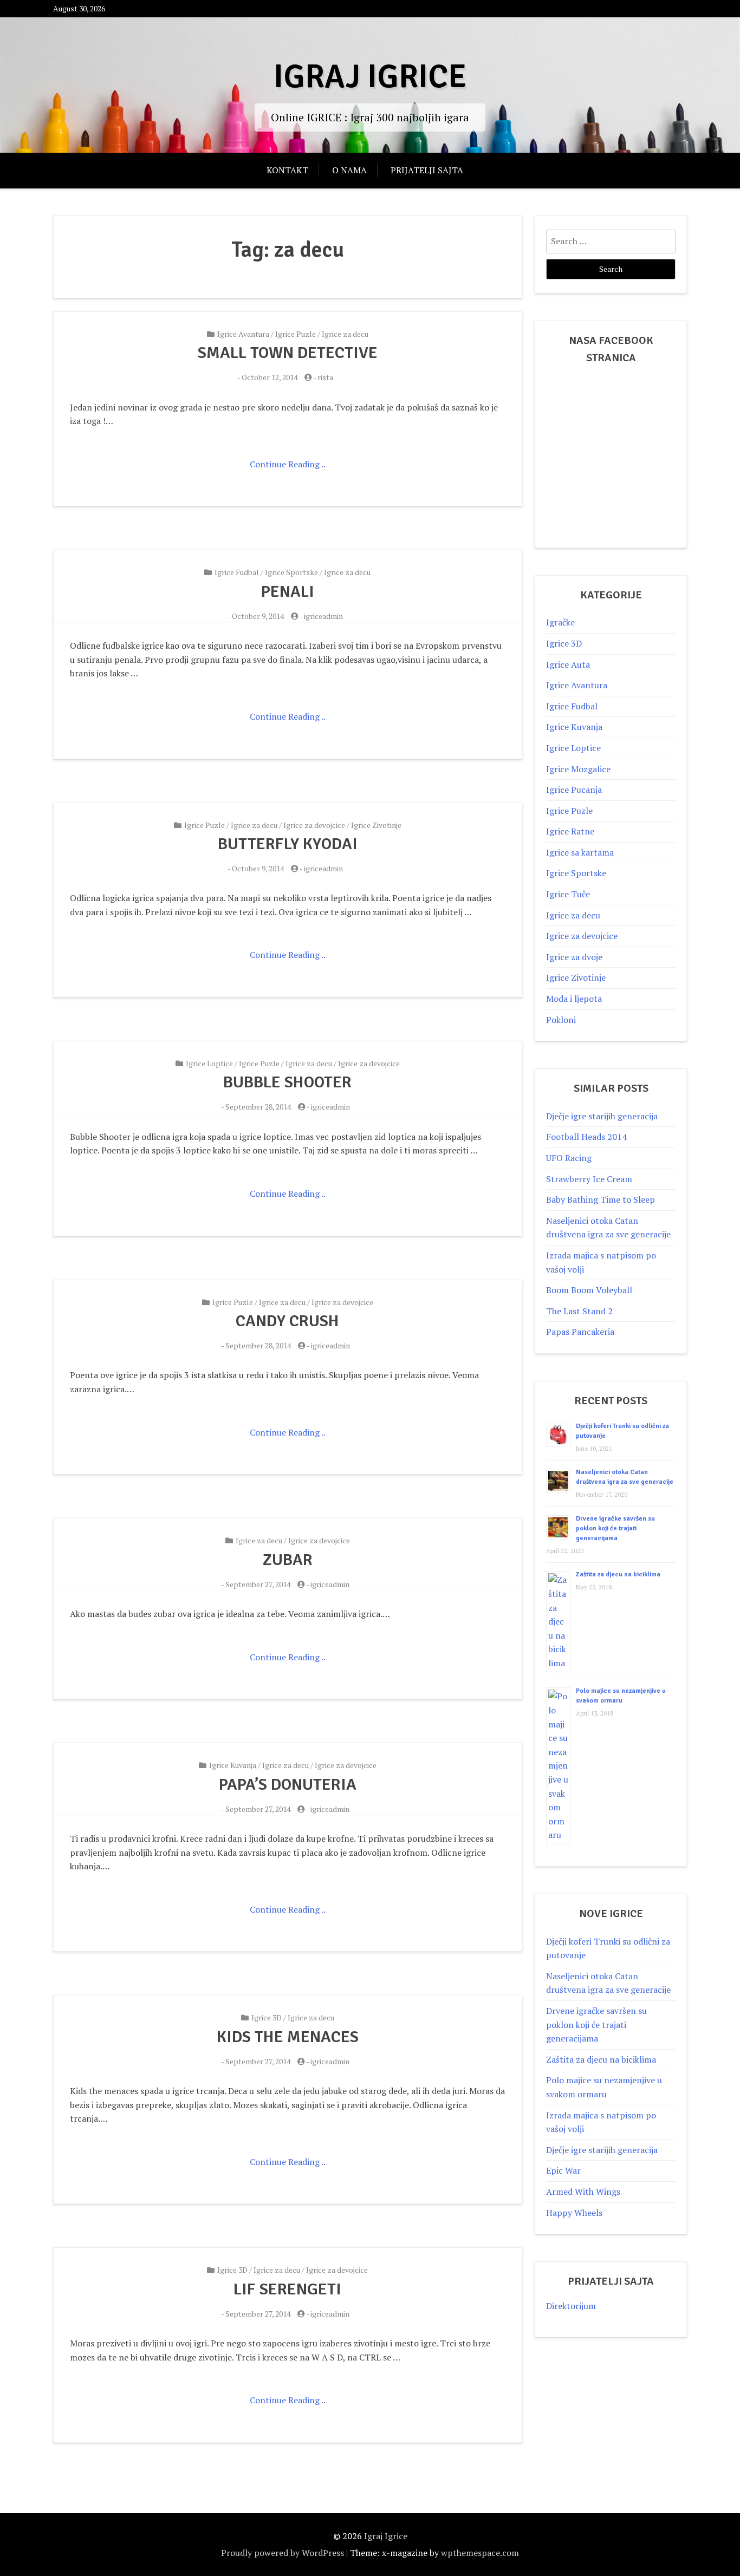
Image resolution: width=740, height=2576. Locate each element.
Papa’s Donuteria (288, 1785)
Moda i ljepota (574, 999)
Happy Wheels (574, 2213)
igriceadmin (323, 616)
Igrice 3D (267, 2017)
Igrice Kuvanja (233, 1765)
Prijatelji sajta (427, 170)
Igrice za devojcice (314, 825)
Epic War (563, 2170)
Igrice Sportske (291, 572)
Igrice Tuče (568, 894)
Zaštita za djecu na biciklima (618, 1574)
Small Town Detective (288, 353)
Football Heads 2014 (586, 1137)
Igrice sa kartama (580, 852)
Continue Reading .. (288, 464)
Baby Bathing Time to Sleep (601, 1199)
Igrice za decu (345, 334)
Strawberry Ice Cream (589, 1179)
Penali (288, 592)
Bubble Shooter (287, 1082)
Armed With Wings (583, 2192)
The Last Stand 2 (579, 1311)
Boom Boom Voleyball (589, 1290)
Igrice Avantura (243, 334)
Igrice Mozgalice (578, 769)
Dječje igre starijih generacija (602, 1116)
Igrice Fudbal (237, 572)
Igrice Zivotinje (376, 825)
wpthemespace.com (480, 2553)
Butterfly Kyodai (288, 844)
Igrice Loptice (209, 1063)
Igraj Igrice (370, 77)
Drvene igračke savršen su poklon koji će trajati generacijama (615, 1528)
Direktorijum (571, 2306)
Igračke (560, 622)
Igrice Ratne (570, 831)
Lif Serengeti (287, 2289)
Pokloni (561, 1020)
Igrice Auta (568, 664)
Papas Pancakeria (580, 1332)
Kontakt (287, 170)
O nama (349, 170)
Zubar (288, 1560)
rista (325, 377)
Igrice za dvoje (574, 957)
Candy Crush (287, 1321)
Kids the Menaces (288, 2037)
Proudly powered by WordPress (283, 2553)
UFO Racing (569, 1158)
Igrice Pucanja (574, 790)
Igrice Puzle (296, 334)
